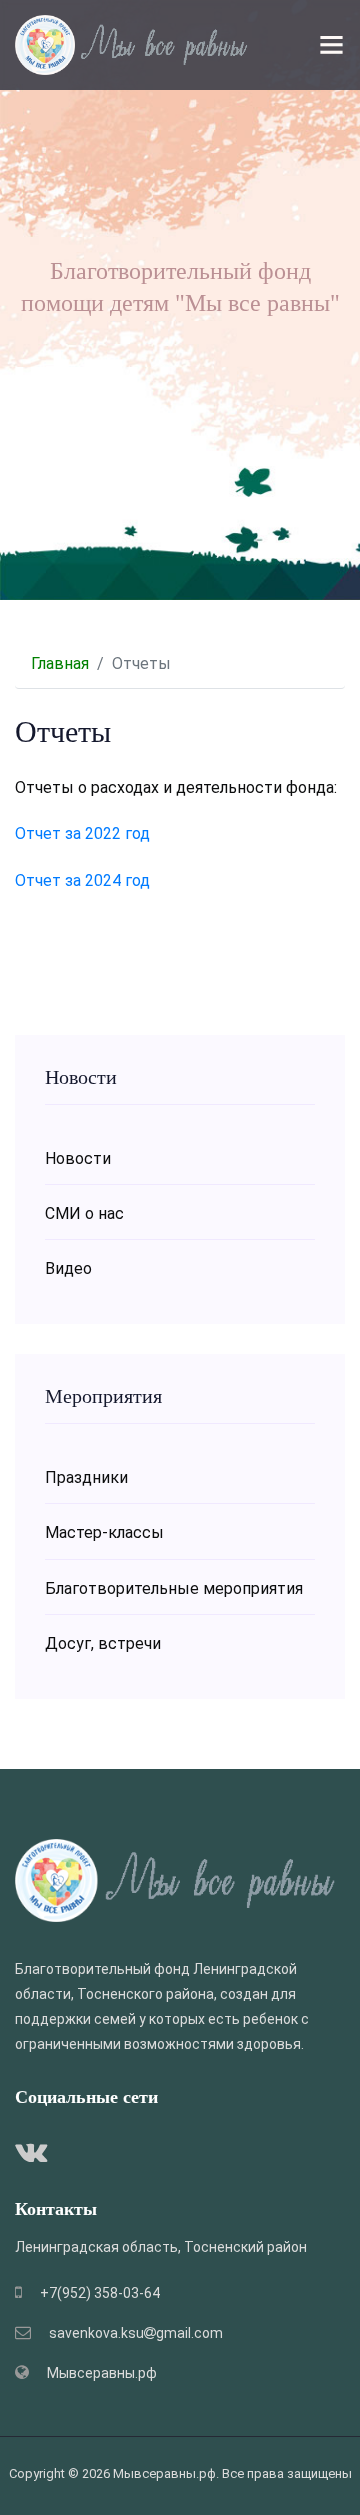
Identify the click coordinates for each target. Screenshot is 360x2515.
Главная (60, 663)
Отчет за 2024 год (82, 880)
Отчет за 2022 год (82, 833)
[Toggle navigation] (331, 45)
